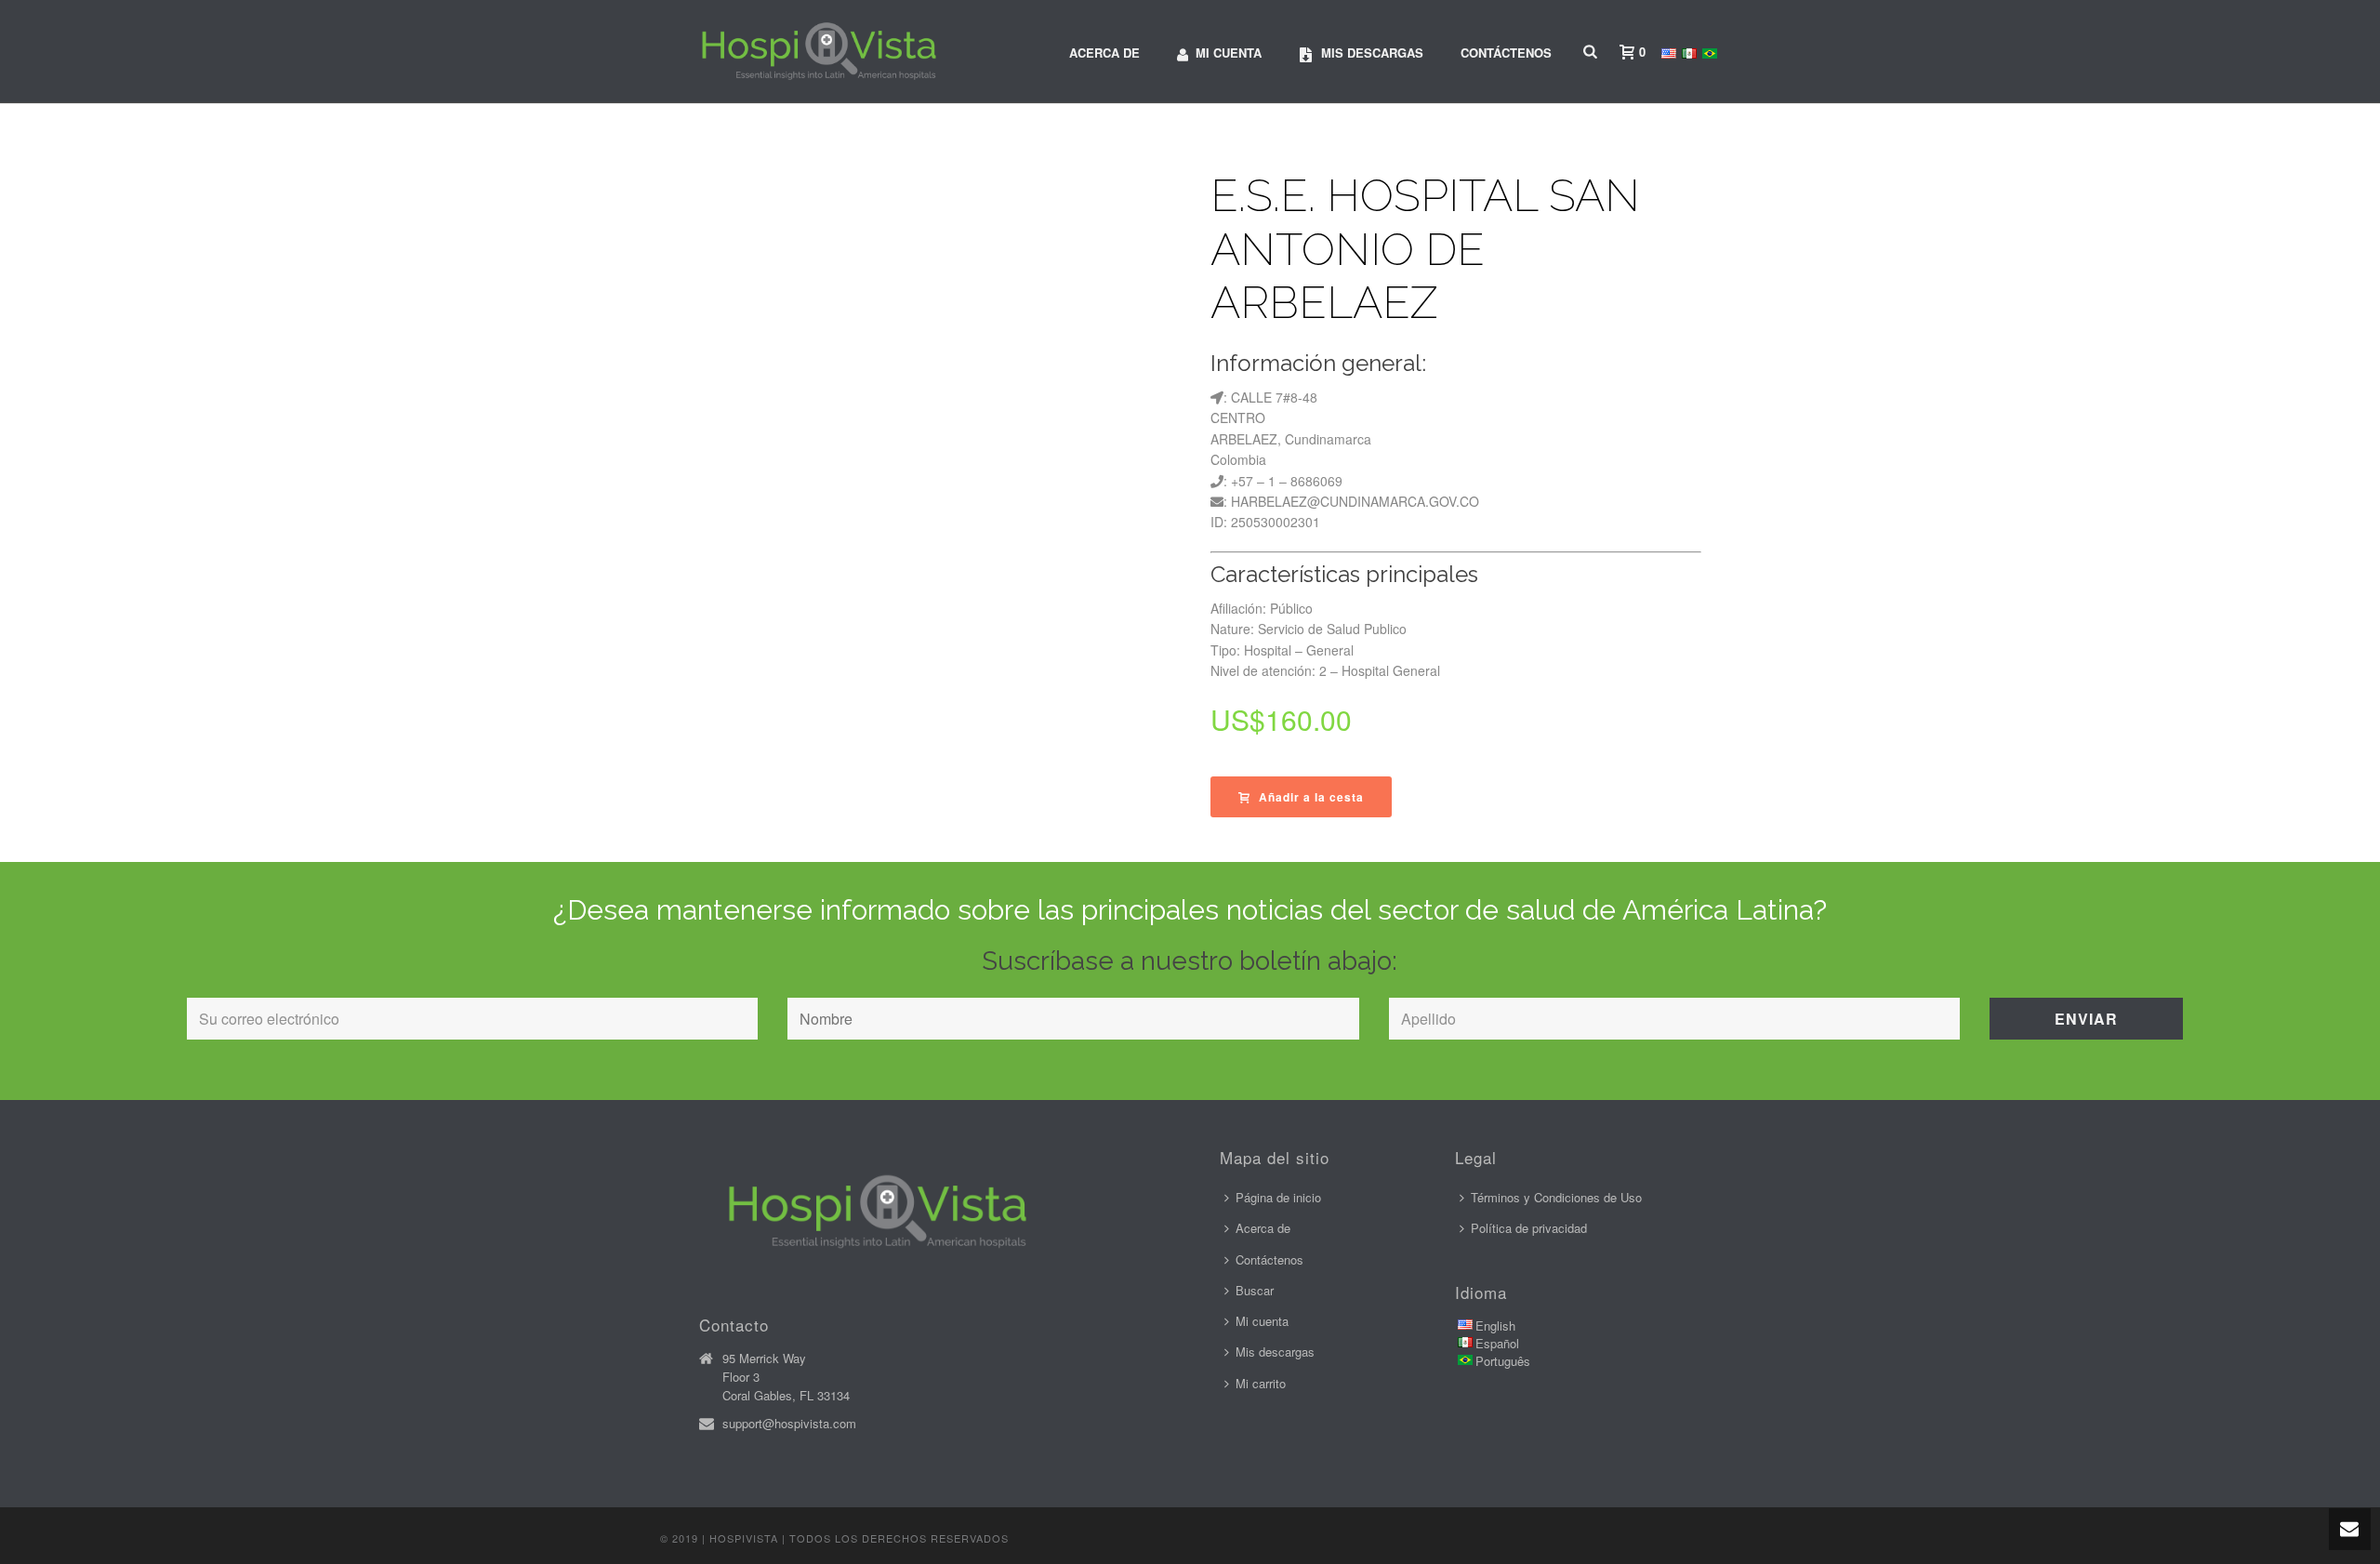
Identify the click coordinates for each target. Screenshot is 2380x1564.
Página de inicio (1278, 1197)
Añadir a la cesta (1311, 797)
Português (1503, 1361)
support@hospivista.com (789, 1424)
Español (1497, 1343)
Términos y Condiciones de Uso (1556, 1197)
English (1495, 1325)
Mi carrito (1261, 1383)
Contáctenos (1506, 53)
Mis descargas (1372, 53)
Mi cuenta (1229, 53)
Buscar (1255, 1290)
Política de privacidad (1529, 1228)
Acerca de (1104, 53)
